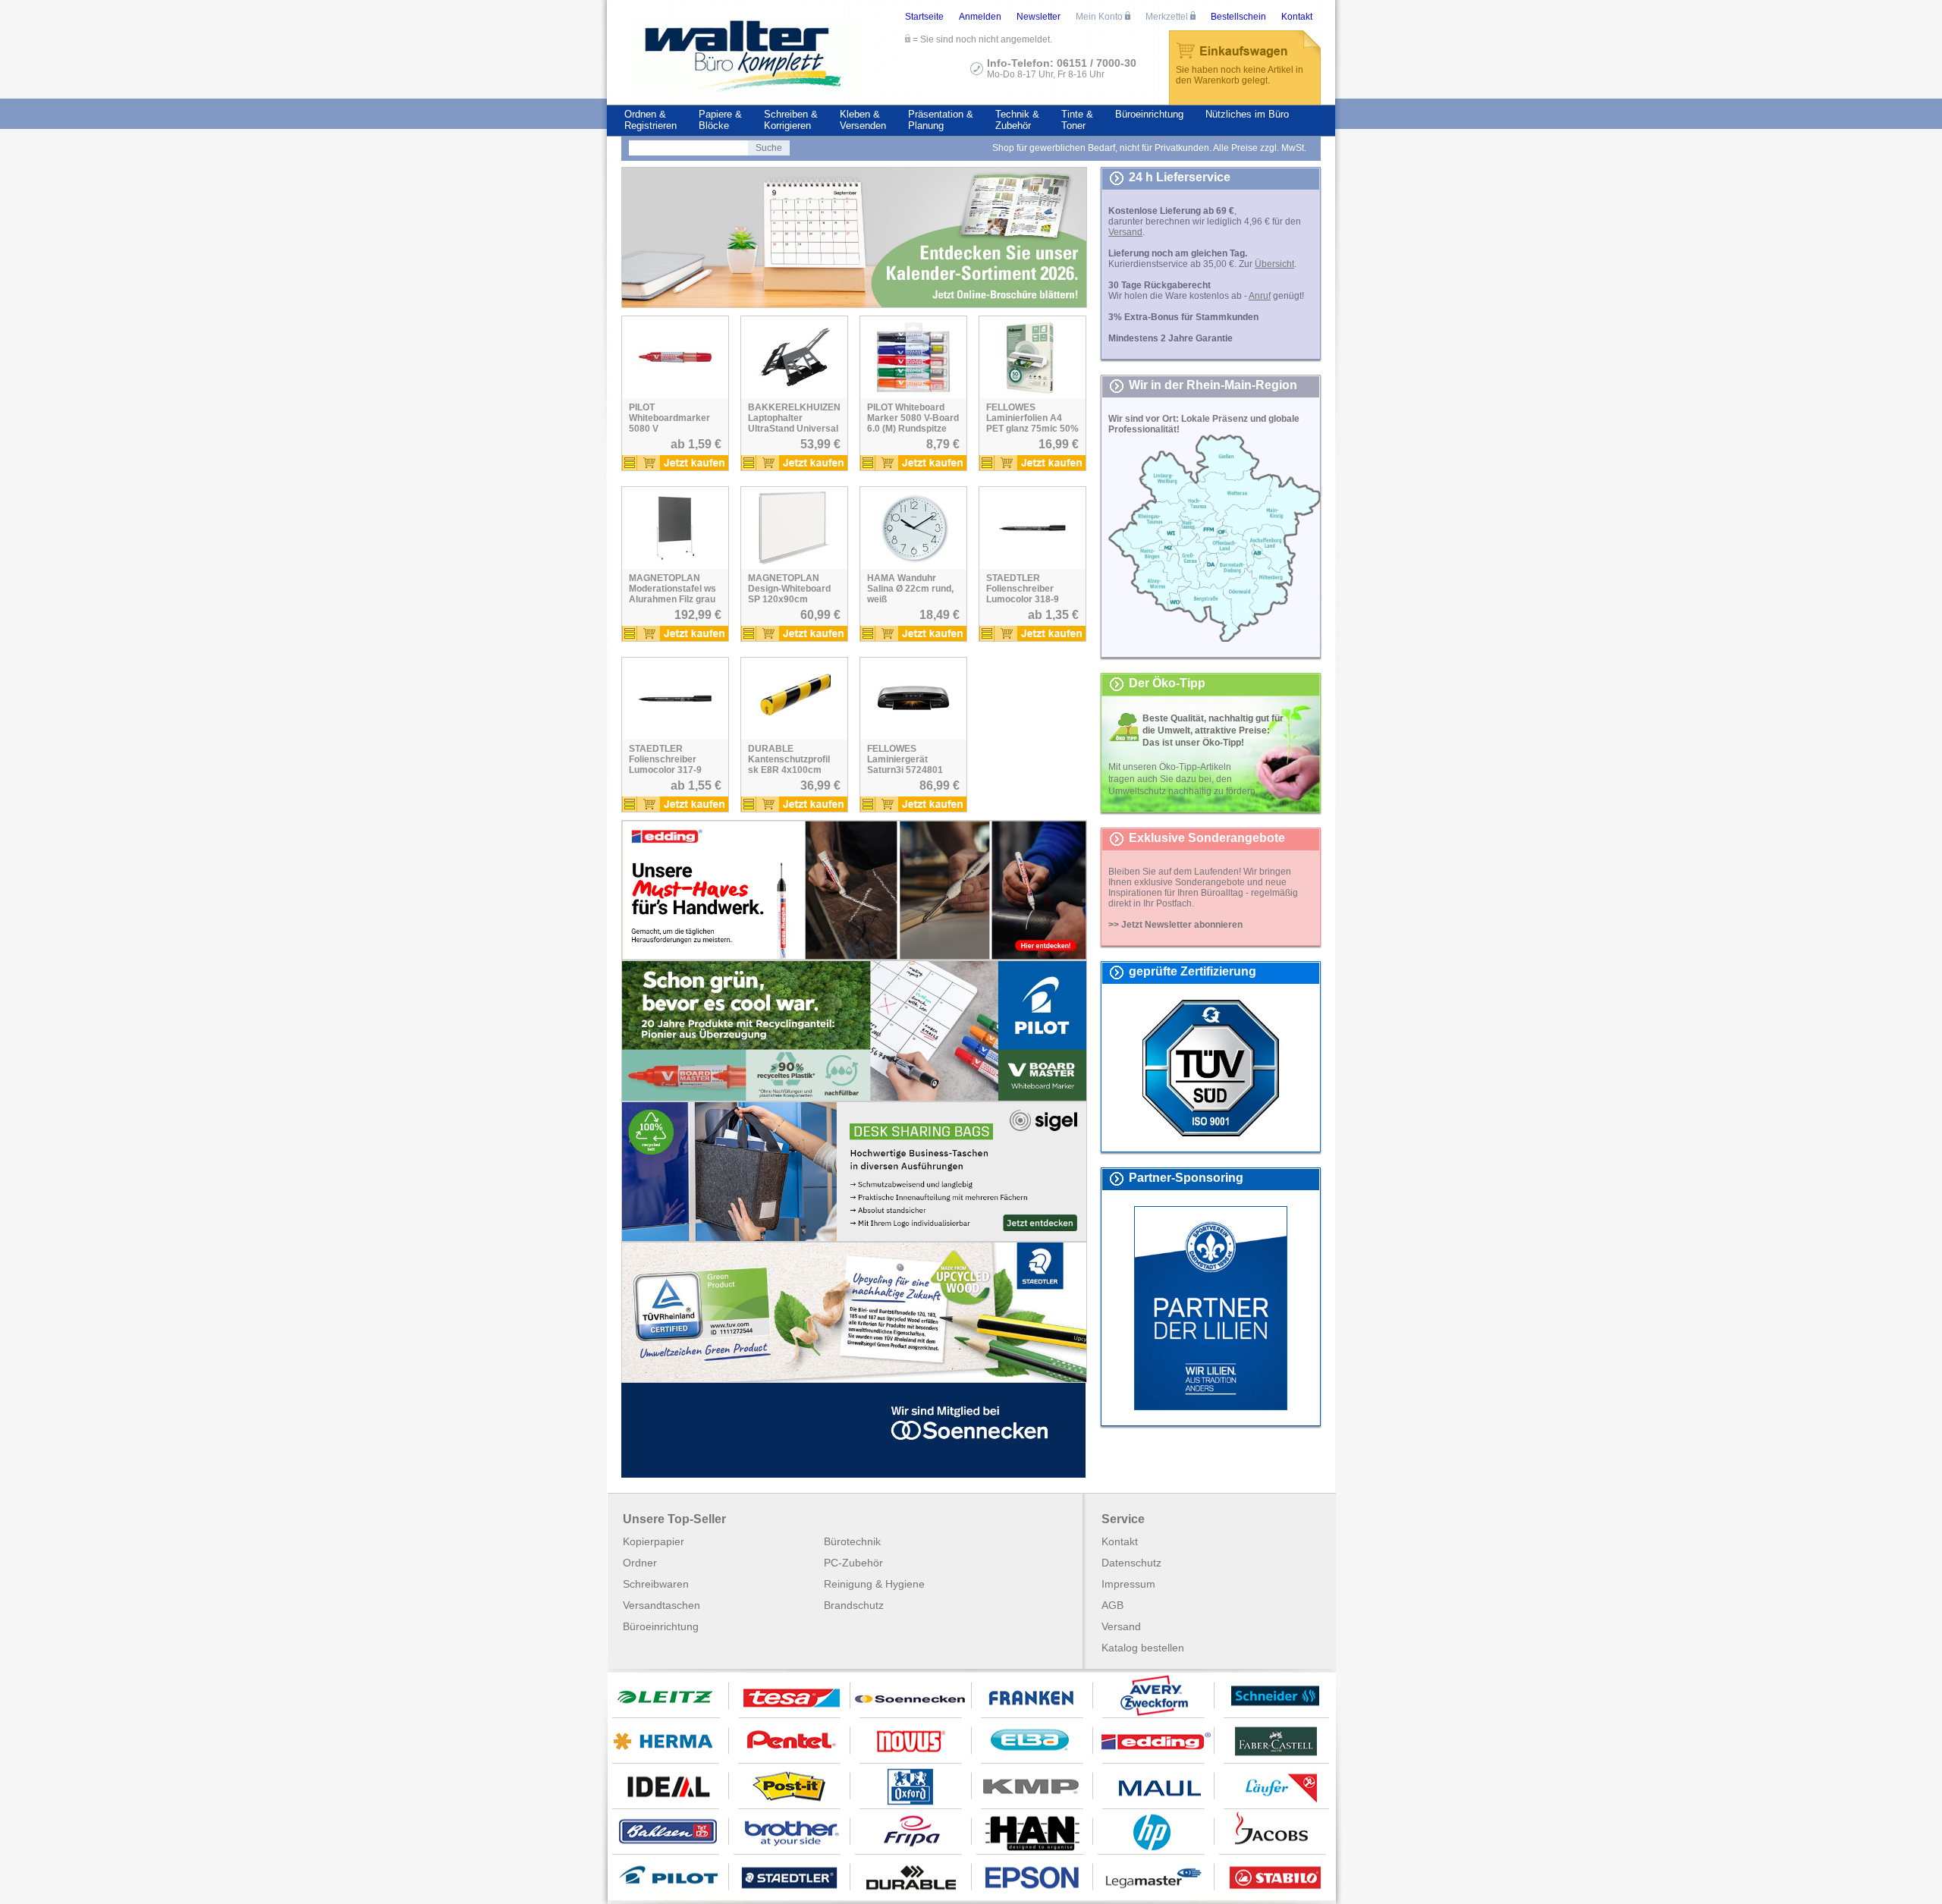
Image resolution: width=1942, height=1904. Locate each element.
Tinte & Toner (1077, 120)
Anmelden (980, 17)
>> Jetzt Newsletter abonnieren (1175, 925)
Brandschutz (854, 1605)
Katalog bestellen (1143, 1648)
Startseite (924, 17)
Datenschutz (1131, 1563)
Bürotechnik (852, 1541)
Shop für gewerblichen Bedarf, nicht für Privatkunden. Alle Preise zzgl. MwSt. (1149, 148)
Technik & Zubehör (1017, 120)
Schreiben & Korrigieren (791, 120)
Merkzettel (1168, 17)
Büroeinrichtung (1149, 114)
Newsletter (1039, 17)
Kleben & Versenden (863, 120)
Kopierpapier (654, 1541)
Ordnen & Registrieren (650, 120)
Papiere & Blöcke (720, 120)
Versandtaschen (661, 1605)
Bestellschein (1238, 17)
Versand (1121, 1626)
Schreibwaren (656, 1584)
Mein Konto (1100, 17)
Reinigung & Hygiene (874, 1584)
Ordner (640, 1563)
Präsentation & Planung (941, 120)
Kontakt (1297, 17)
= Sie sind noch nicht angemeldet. (981, 39)
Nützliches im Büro (1247, 114)
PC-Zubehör (853, 1563)
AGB (1112, 1605)
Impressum (1128, 1584)
